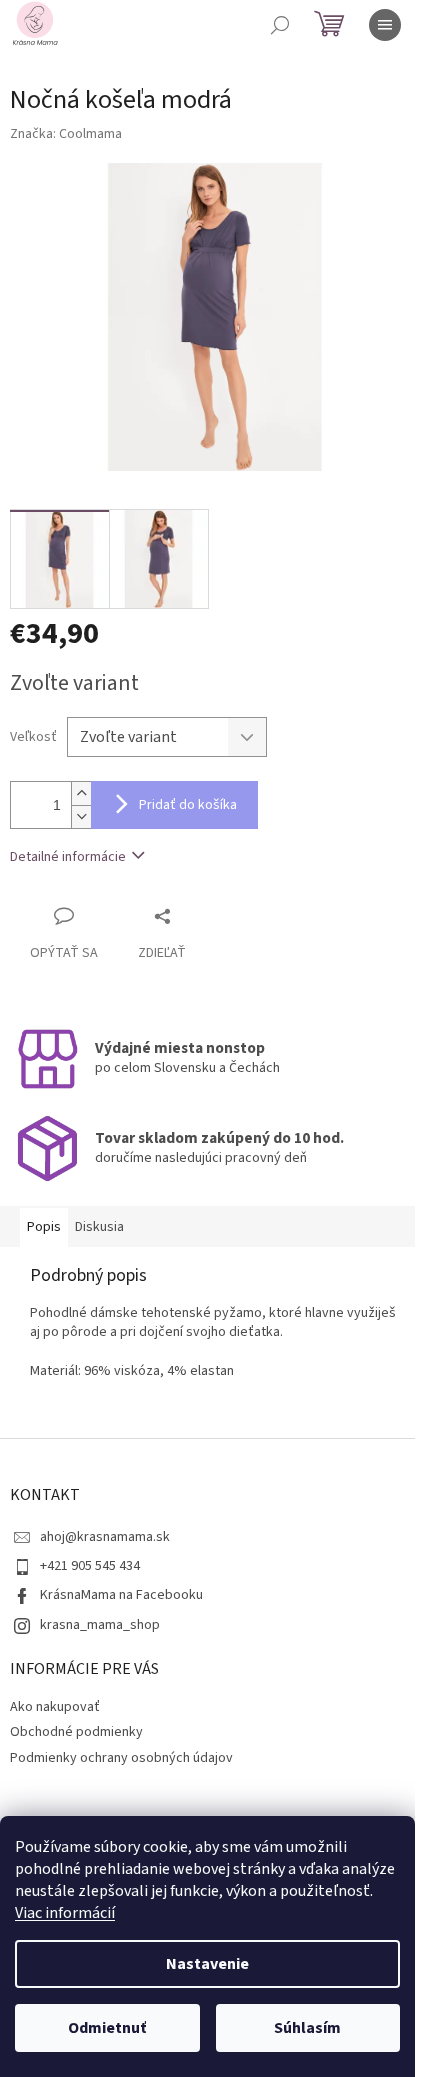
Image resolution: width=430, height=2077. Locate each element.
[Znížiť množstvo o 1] (81, 816)
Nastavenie (207, 1964)
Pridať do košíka (188, 805)
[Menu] (385, 25)
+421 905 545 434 (90, 1566)
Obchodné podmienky (76, 1732)
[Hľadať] (280, 25)
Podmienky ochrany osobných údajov (121, 1758)
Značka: (66, 134)
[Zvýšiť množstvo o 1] (81, 793)
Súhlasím (307, 2028)
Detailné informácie (68, 857)
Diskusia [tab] (99, 1227)
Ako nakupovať (55, 1707)
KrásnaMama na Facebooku (121, 1595)
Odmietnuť (107, 2028)
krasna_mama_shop (100, 1625)
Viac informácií (65, 1913)
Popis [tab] (44, 1227)
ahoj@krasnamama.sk (105, 1537)
